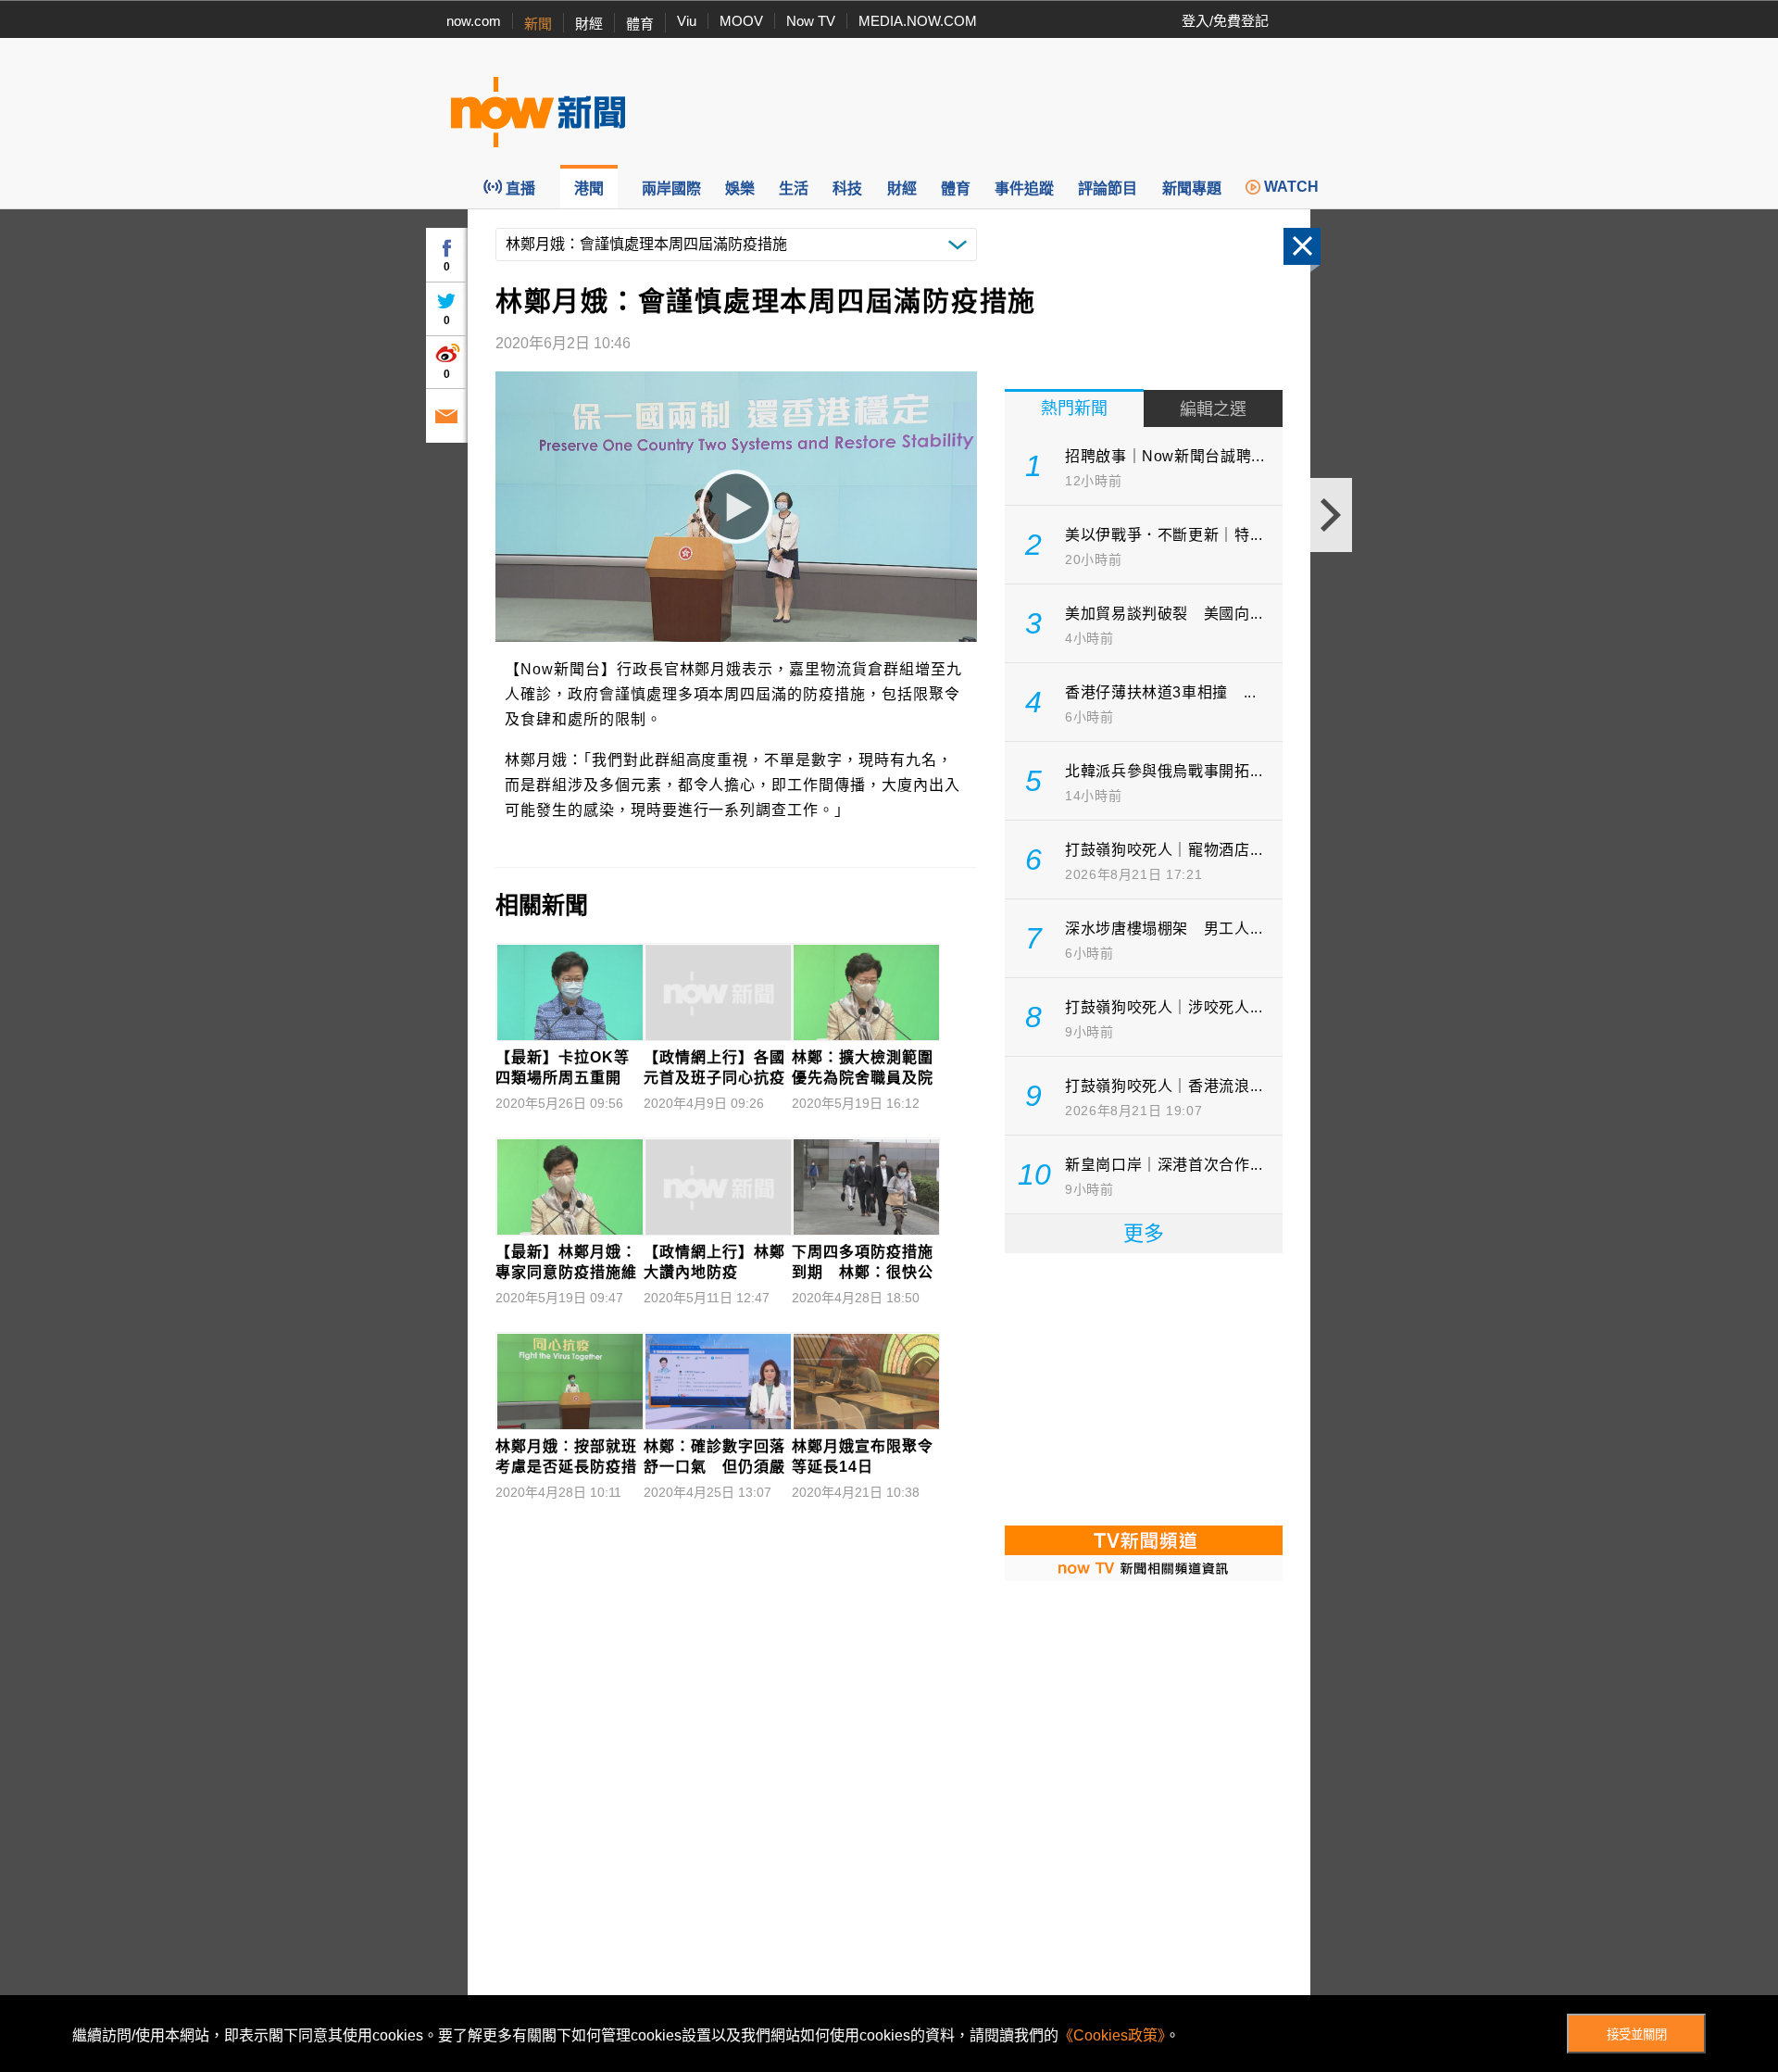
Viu (687, 21)
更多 (1144, 1233)
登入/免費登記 (1225, 21)
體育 (640, 24)
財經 (589, 24)
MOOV (741, 21)
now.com (474, 21)
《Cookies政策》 (1112, 2035)
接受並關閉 (1637, 2034)
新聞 (538, 24)
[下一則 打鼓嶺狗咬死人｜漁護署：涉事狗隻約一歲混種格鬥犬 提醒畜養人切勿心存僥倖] (1331, 515)
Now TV (811, 21)
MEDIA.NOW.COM (918, 21)
